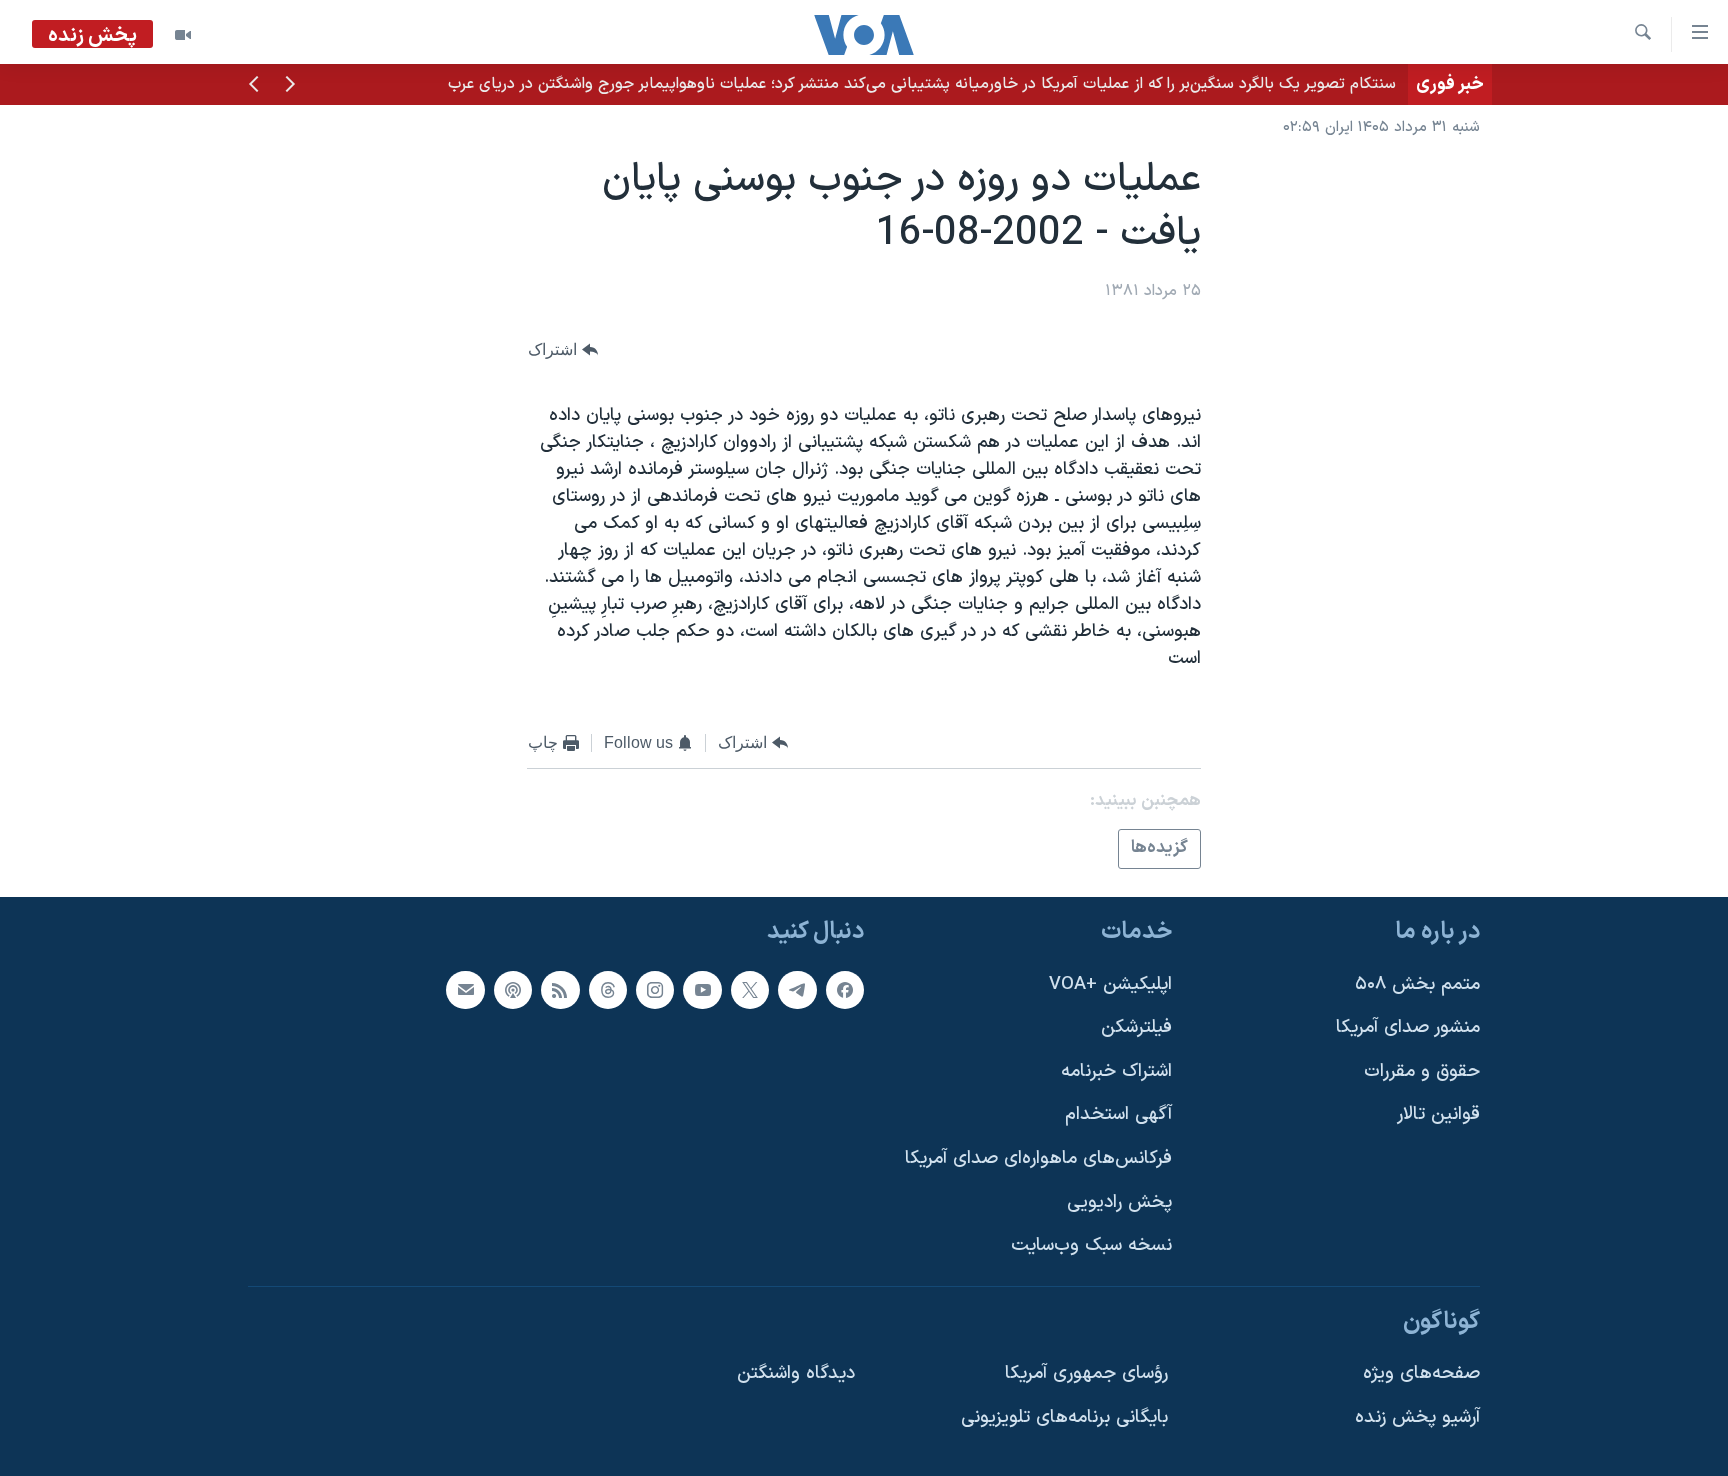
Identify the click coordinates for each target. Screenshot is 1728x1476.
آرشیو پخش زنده (1417, 1417)
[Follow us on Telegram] (797, 990)
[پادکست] (513, 990)
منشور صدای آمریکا (1408, 1027)
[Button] (563, 349)
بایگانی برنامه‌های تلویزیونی (1064, 1417)
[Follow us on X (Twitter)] (750, 990)
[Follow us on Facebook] (845, 990)
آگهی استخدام (1118, 1114)
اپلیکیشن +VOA (1110, 984)
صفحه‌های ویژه (1421, 1373)
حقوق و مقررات (1422, 1071)
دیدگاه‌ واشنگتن (796, 1373)
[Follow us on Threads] (608, 990)
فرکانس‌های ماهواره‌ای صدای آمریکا (1038, 1158)
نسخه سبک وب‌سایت (1091, 1245)
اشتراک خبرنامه (1116, 1071)
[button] (290, 86)
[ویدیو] (183, 35)
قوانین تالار (1438, 1114)
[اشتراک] (465, 990)
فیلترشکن (1136, 1027)
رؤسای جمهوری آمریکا (1086, 1373)
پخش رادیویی (1119, 1202)
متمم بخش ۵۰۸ (1417, 984)
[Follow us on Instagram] (655, 990)
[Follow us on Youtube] (702, 990)
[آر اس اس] (560, 990)
